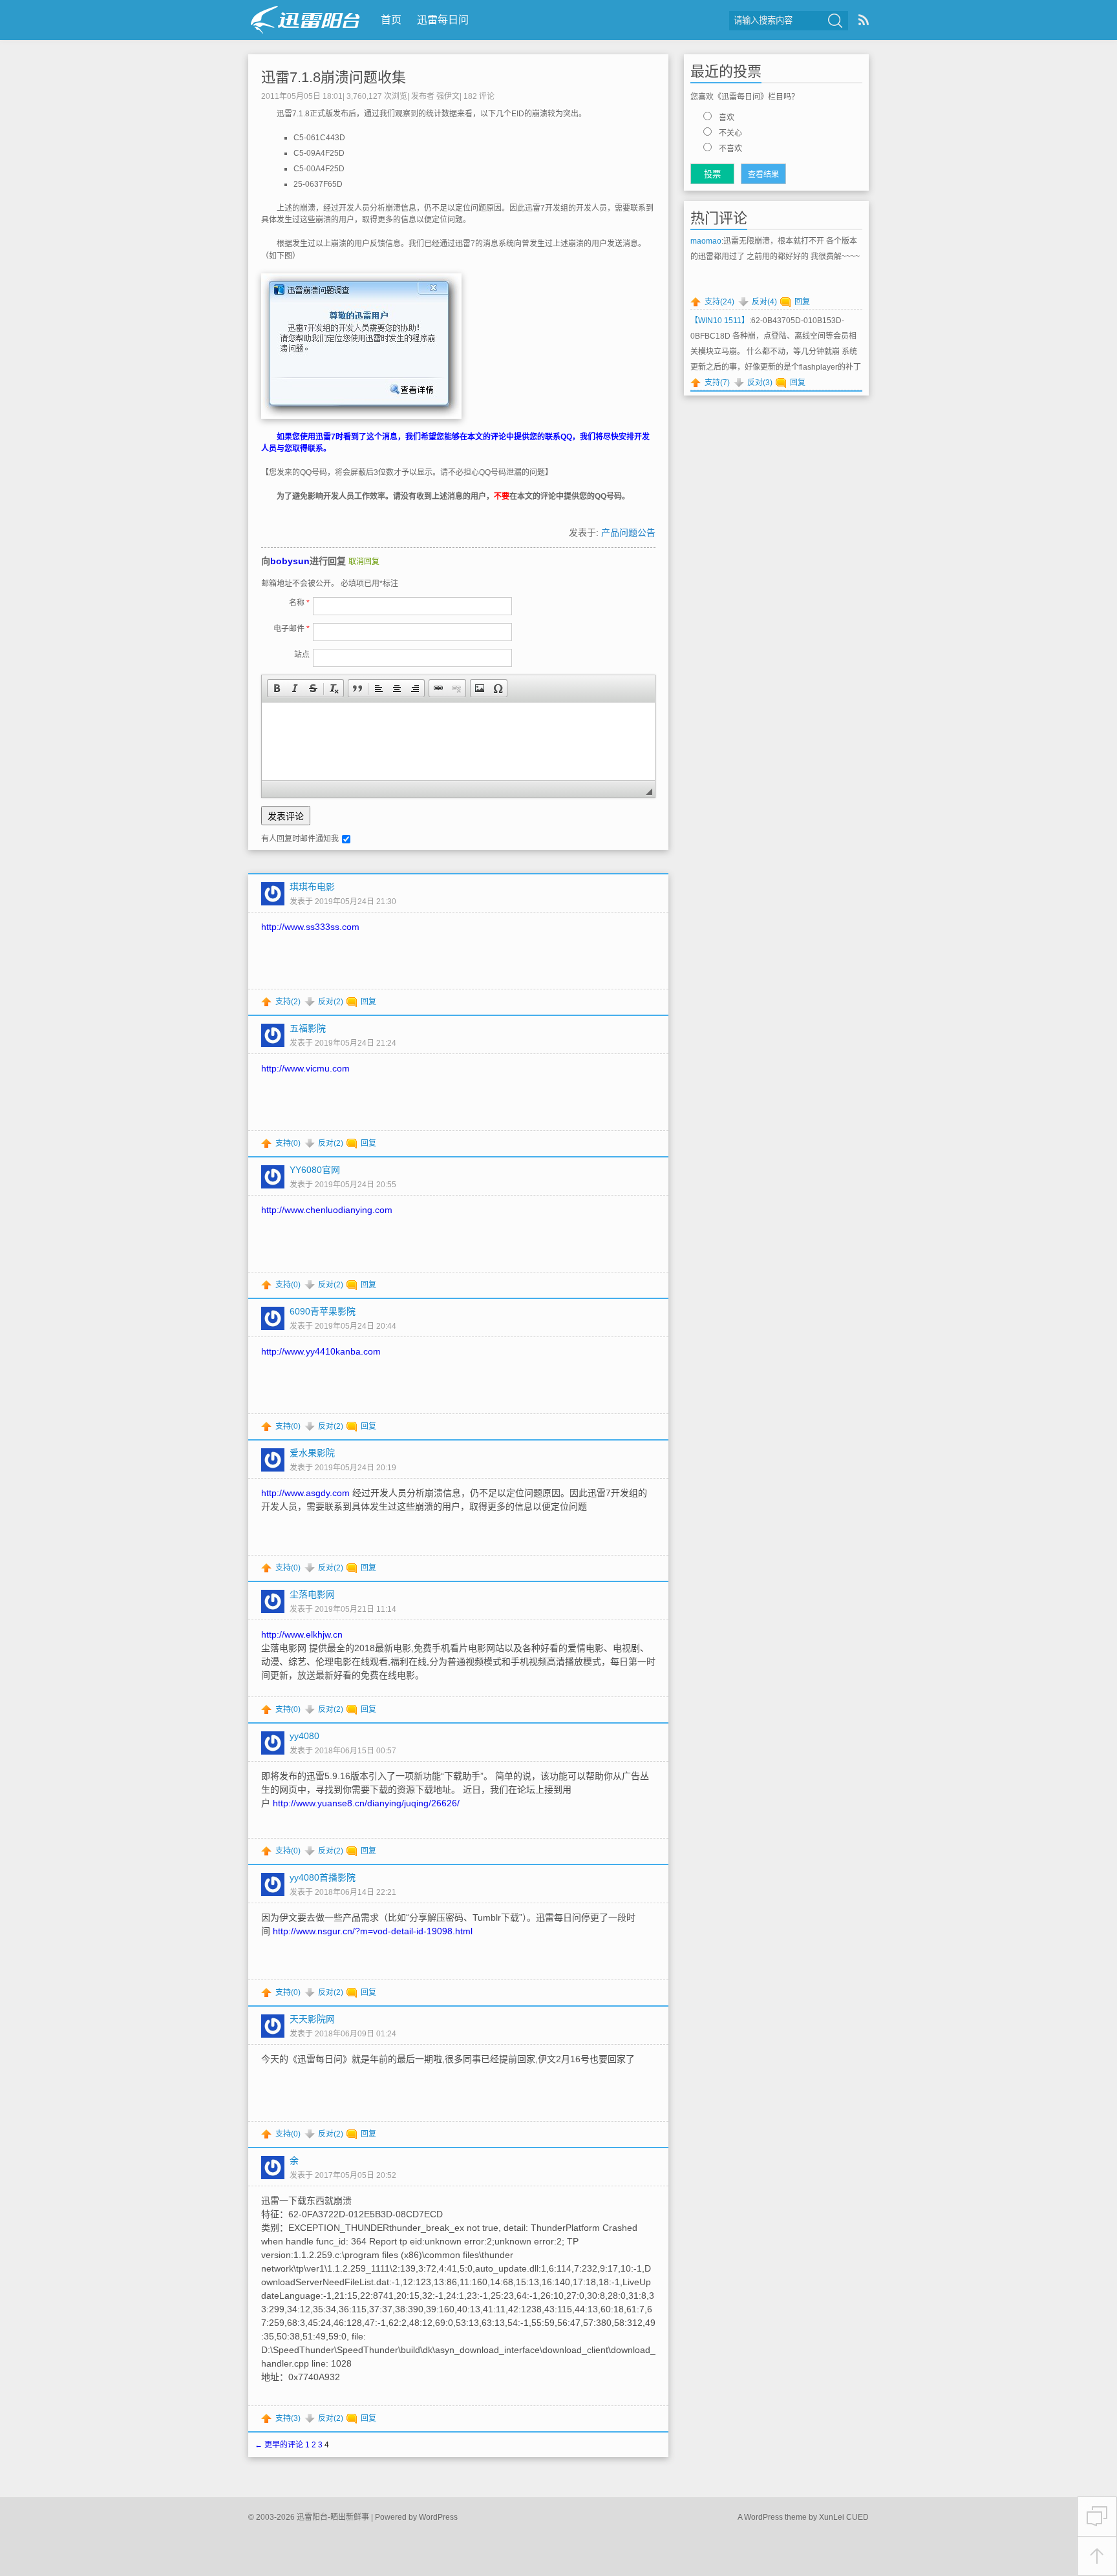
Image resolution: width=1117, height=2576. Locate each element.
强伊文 (448, 96)
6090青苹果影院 (323, 1311)
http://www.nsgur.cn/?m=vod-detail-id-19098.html (373, 1931)
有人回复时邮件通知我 (300, 839)
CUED (857, 2517)
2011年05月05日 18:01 (302, 96)
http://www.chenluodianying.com (327, 1210)
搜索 (835, 21)
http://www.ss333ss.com (310, 927)
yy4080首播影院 (323, 1877)
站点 (302, 655)
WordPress (438, 2517)
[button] (277, 688)
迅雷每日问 (443, 20)
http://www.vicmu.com (305, 1068)
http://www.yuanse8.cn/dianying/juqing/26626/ (366, 1803)
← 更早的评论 (279, 2445)
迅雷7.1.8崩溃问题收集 (334, 77)
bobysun (290, 561)
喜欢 (727, 118)
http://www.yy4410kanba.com (321, 1351)
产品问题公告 (628, 533)
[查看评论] (1097, 2517)
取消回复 (364, 562)
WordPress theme (775, 2517)
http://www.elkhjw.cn (302, 1634)
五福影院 (308, 1028)
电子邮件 (292, 629)
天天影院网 (312, 2019)
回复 (368, 1002)
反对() (331, 1002)
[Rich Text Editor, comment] (458, 741)
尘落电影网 (312, 1594)
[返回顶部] (1097, 2556)
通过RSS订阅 (864, 20)
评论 (479, 96)
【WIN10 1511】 (720, 321)
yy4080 (304, 1736)
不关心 (730, 133)
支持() (288, 1002)
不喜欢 (730, 149)
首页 (391, 20)
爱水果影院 (312, 1453)
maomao (706, 241)
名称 (299, 603)
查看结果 (763, 174)
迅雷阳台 (305, 20)
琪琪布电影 (312, 887)
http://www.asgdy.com (305, 1493)
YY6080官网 (315, 1170)
